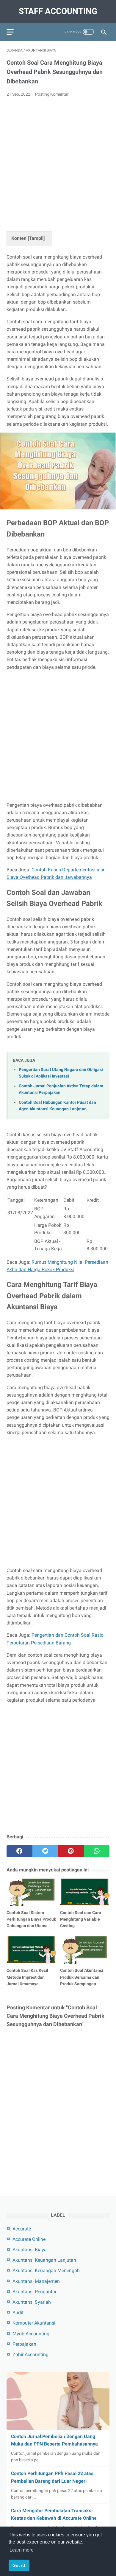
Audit (18, 2313)
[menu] (10, 32)
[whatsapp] (97, 1851)
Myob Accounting (31, 2334)
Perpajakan (24, 2344)
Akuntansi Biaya (30, 2250)
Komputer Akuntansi (34, 2323)
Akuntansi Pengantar (35, 2292)
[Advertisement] (58, 163)
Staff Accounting (58, 11)
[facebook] (19, 1851)
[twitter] (45, 1851)
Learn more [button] (22, 2550)
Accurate (22, 2229)
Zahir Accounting (30, 2355)
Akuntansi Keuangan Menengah (46, 2270)
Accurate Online (29, 2239)
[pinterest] (71, 1851)
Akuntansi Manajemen (36, 2281)
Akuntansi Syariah (32, 2302)
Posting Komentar (52, 94)
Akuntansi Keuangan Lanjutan (44, 2260)
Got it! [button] (19, 2565)
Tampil (36, 238)
